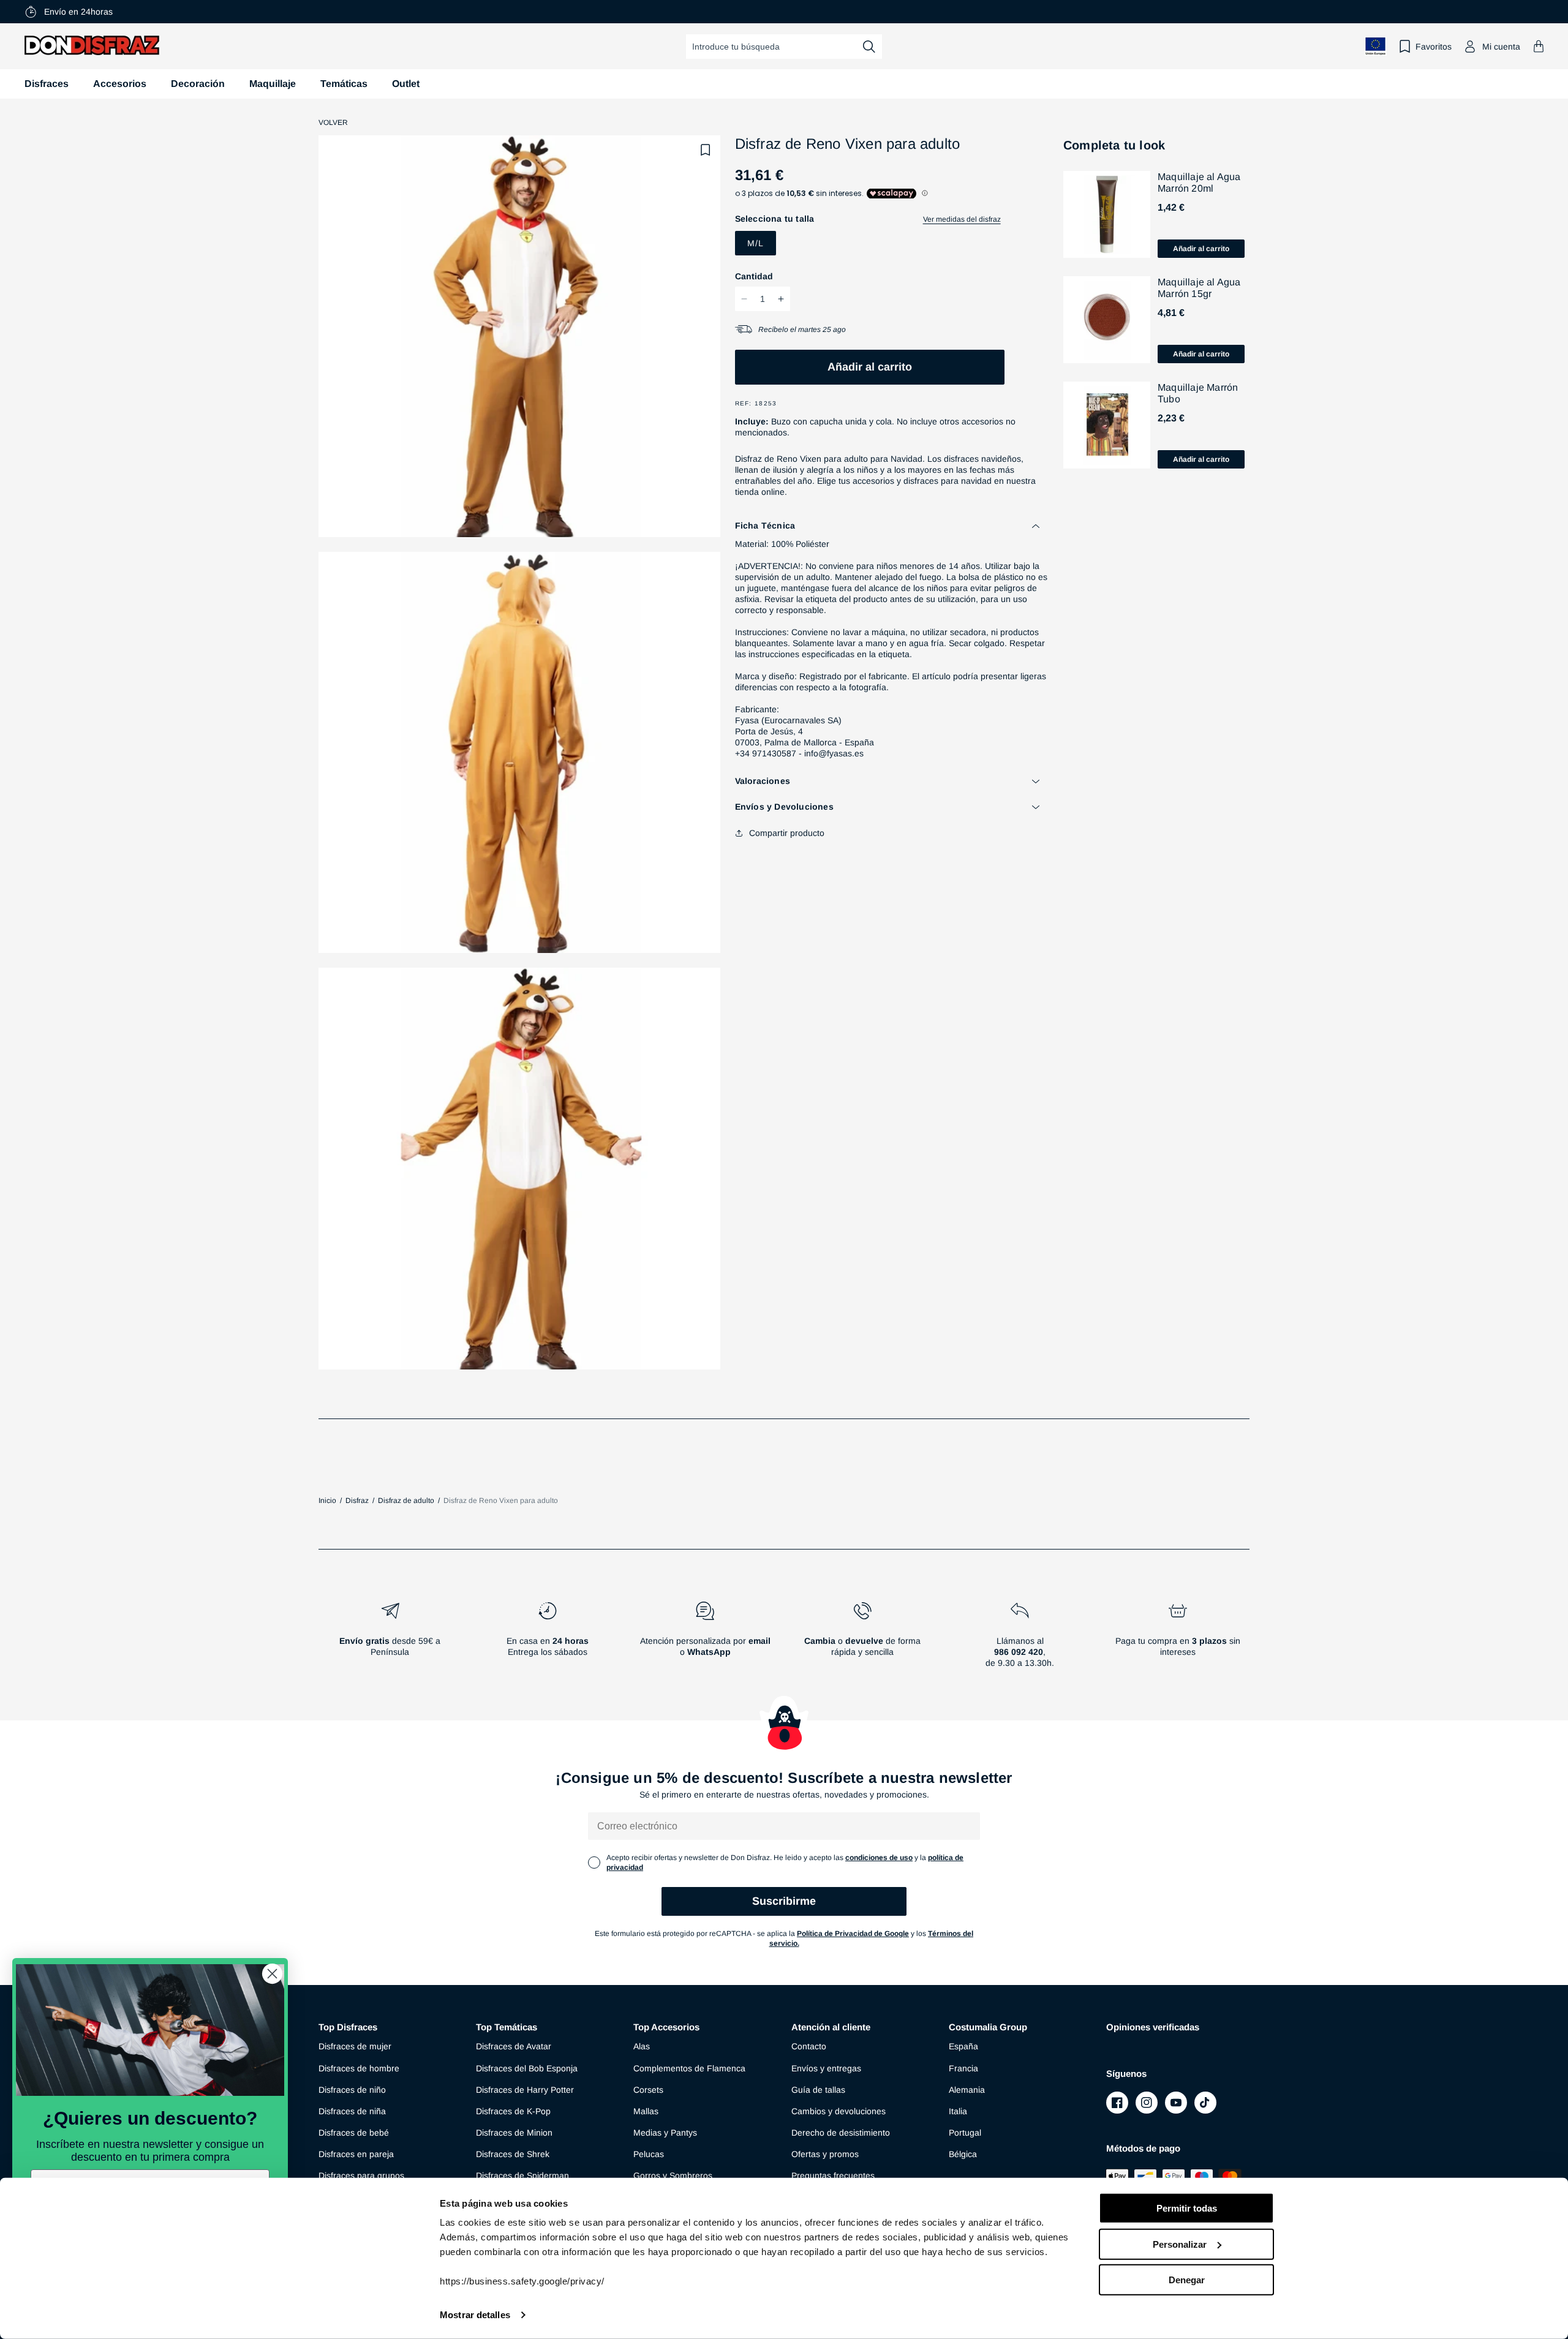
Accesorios (120, 84)
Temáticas (344, 84)
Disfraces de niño (352, 2090)
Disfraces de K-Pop (513, 2111)
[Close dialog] (272, 1974)
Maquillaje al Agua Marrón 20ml (1199, 183)
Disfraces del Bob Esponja (527, 2068)
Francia (963, 2068)
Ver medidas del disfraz (962, 219)
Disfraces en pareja (356, 2154)
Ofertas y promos (825, 2154)
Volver (333, 122)
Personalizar (1180, 2244)
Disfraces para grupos (361, 2175)
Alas (642, 2046)
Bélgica (963, 2154)
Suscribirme (784, 1901)
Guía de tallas (818, 2090)
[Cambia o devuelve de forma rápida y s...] (863, 1640)
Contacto (809, 2046)
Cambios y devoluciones (839, 2111)
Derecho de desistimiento (841, 2133)
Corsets (648, 2090)
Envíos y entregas (826, 2068)
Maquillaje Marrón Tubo (1198, 393)
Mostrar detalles (475, 2315)
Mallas (646, 2111)
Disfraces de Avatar (514, 2046)
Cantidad (754, 276)
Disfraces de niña (352, 2111)
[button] (1539, 46)
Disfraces (47, 84)
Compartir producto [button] (787, 833)
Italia (958, 2111)
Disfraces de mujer (355, 2046)
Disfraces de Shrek (513, 2154)
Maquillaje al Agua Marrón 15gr (1199, 288)
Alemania (967, 2090)
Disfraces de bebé (354, 2133)
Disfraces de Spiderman (522, 2175)
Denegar (1187, 2280)
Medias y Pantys (665, 2133)
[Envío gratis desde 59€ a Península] (390, 1640)
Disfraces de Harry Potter (525, 2090)
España (963, 2046)
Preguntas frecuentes (833, 2175)
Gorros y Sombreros (673, 2175)
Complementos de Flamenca (689, 2068)
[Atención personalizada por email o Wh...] (705, 1640)
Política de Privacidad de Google (853, 1934)
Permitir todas (1187, 2208)
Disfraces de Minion (514, 2133)
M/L (756, 243)
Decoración (198, 84)
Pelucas (649, 2154)
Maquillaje (273, 84)
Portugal (965, 2133)
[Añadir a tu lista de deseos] (706, 150)
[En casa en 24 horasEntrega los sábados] (547, 1640)
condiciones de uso (879, 1858)
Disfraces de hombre (359, 2068)
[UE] (1376, 46)
